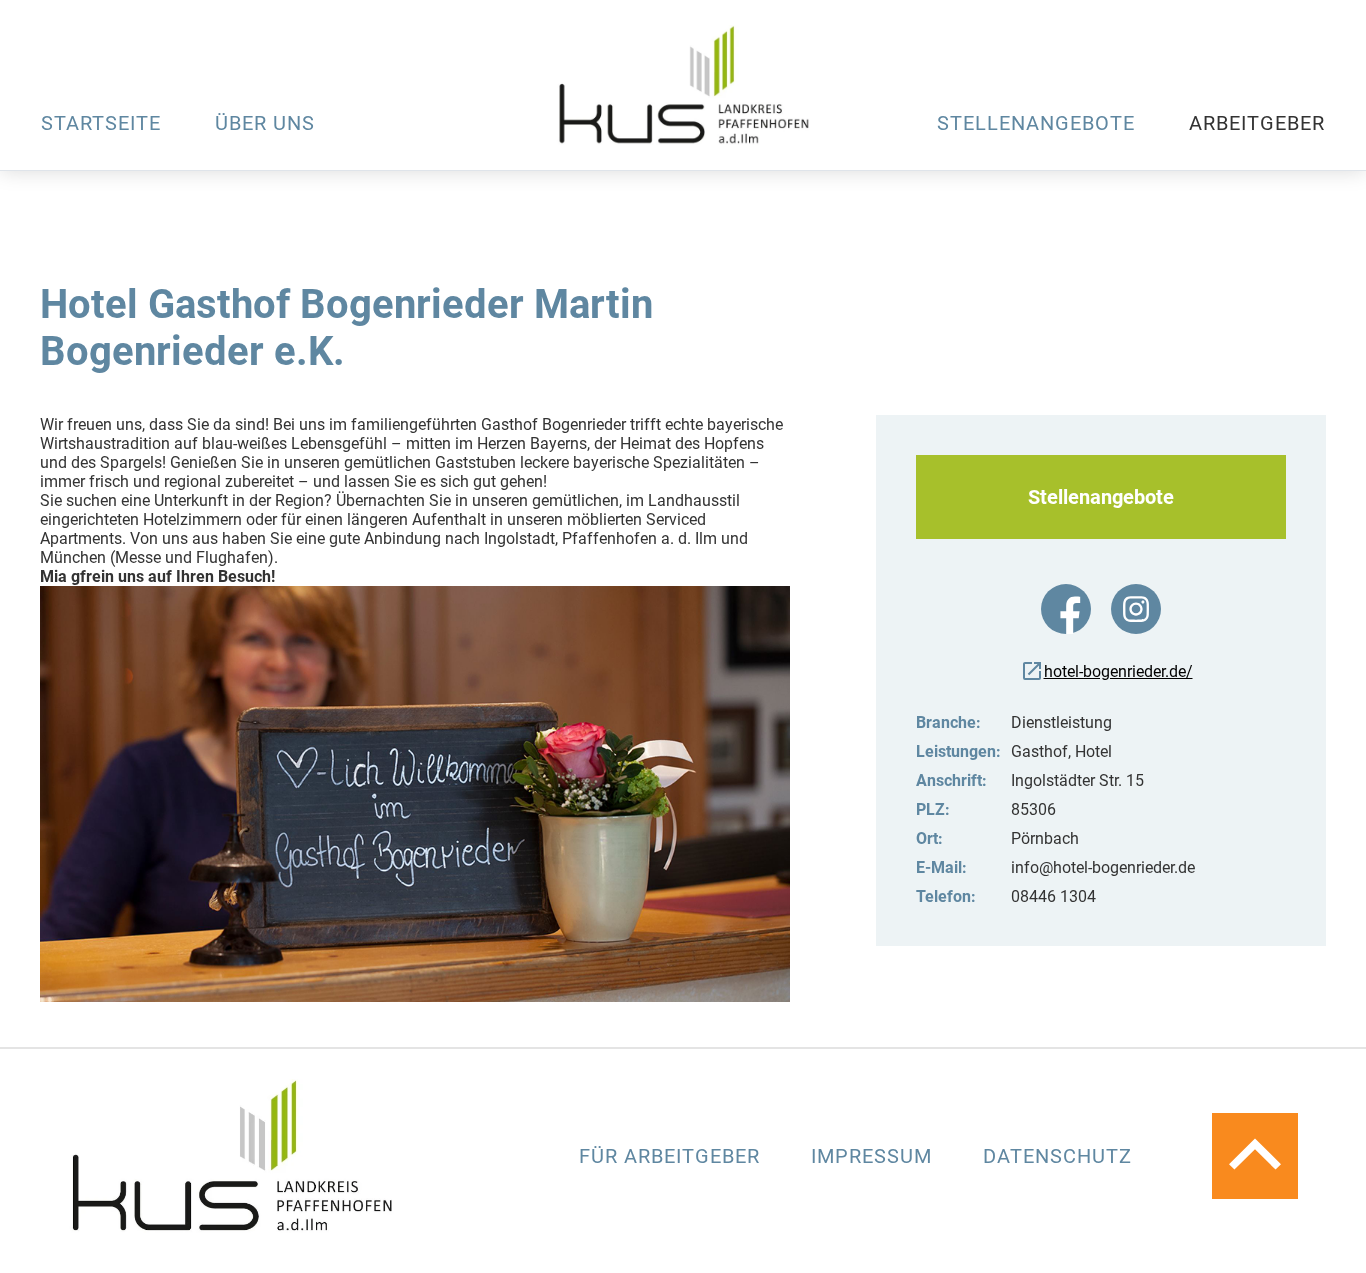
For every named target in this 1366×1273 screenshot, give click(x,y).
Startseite (101, 123)
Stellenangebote (1036, 123)
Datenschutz (1057, 1156)
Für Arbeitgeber (672, 1156)
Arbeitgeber (1257, 123)
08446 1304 (1053, 896)
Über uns (265, 123)
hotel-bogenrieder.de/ (1118, 671)
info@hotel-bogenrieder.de (1103, 867)
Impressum (874, 1156)
